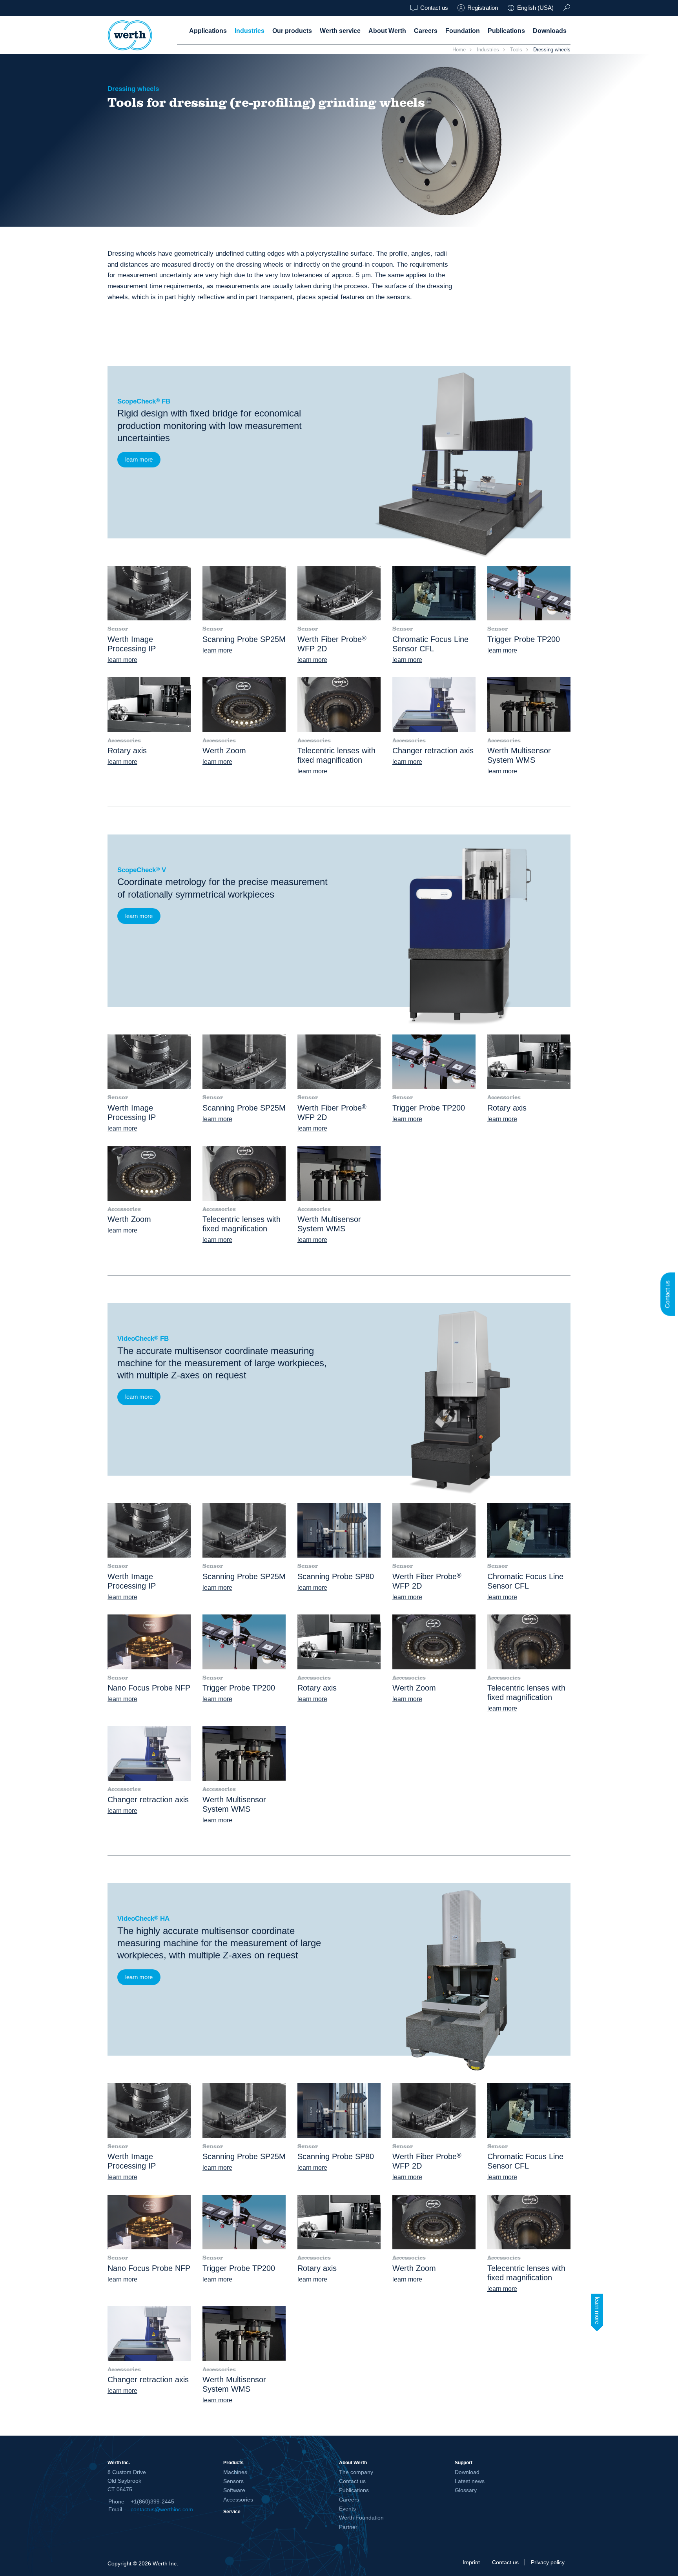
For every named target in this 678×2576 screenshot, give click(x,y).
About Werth (387, 31)
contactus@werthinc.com (162, 2509)
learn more (139, 459)
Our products (292, 31)
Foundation (463, 31)
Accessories (238, 2500)
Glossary (466, 2490)
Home (459, 50)
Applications (208, 31)
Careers (426, 31)
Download (467, 2472)
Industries (250, 31)
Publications (506, 31)
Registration (483, 8)
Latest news (470, 2481)
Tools (516, 50)
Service (232, 2511)
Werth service (340, 31)
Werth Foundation (361, 2518)
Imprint (471, 2562)
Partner (348, 2527)
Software (234, 2490)
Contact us (434, 8)
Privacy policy (548, 2562)
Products (233, 2462)
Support (464, 2462)
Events (347, 2509)
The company (356, 2472)
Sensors (233, 2481)
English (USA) (535, 8)
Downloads (550, 31)
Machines (235, 2472)
